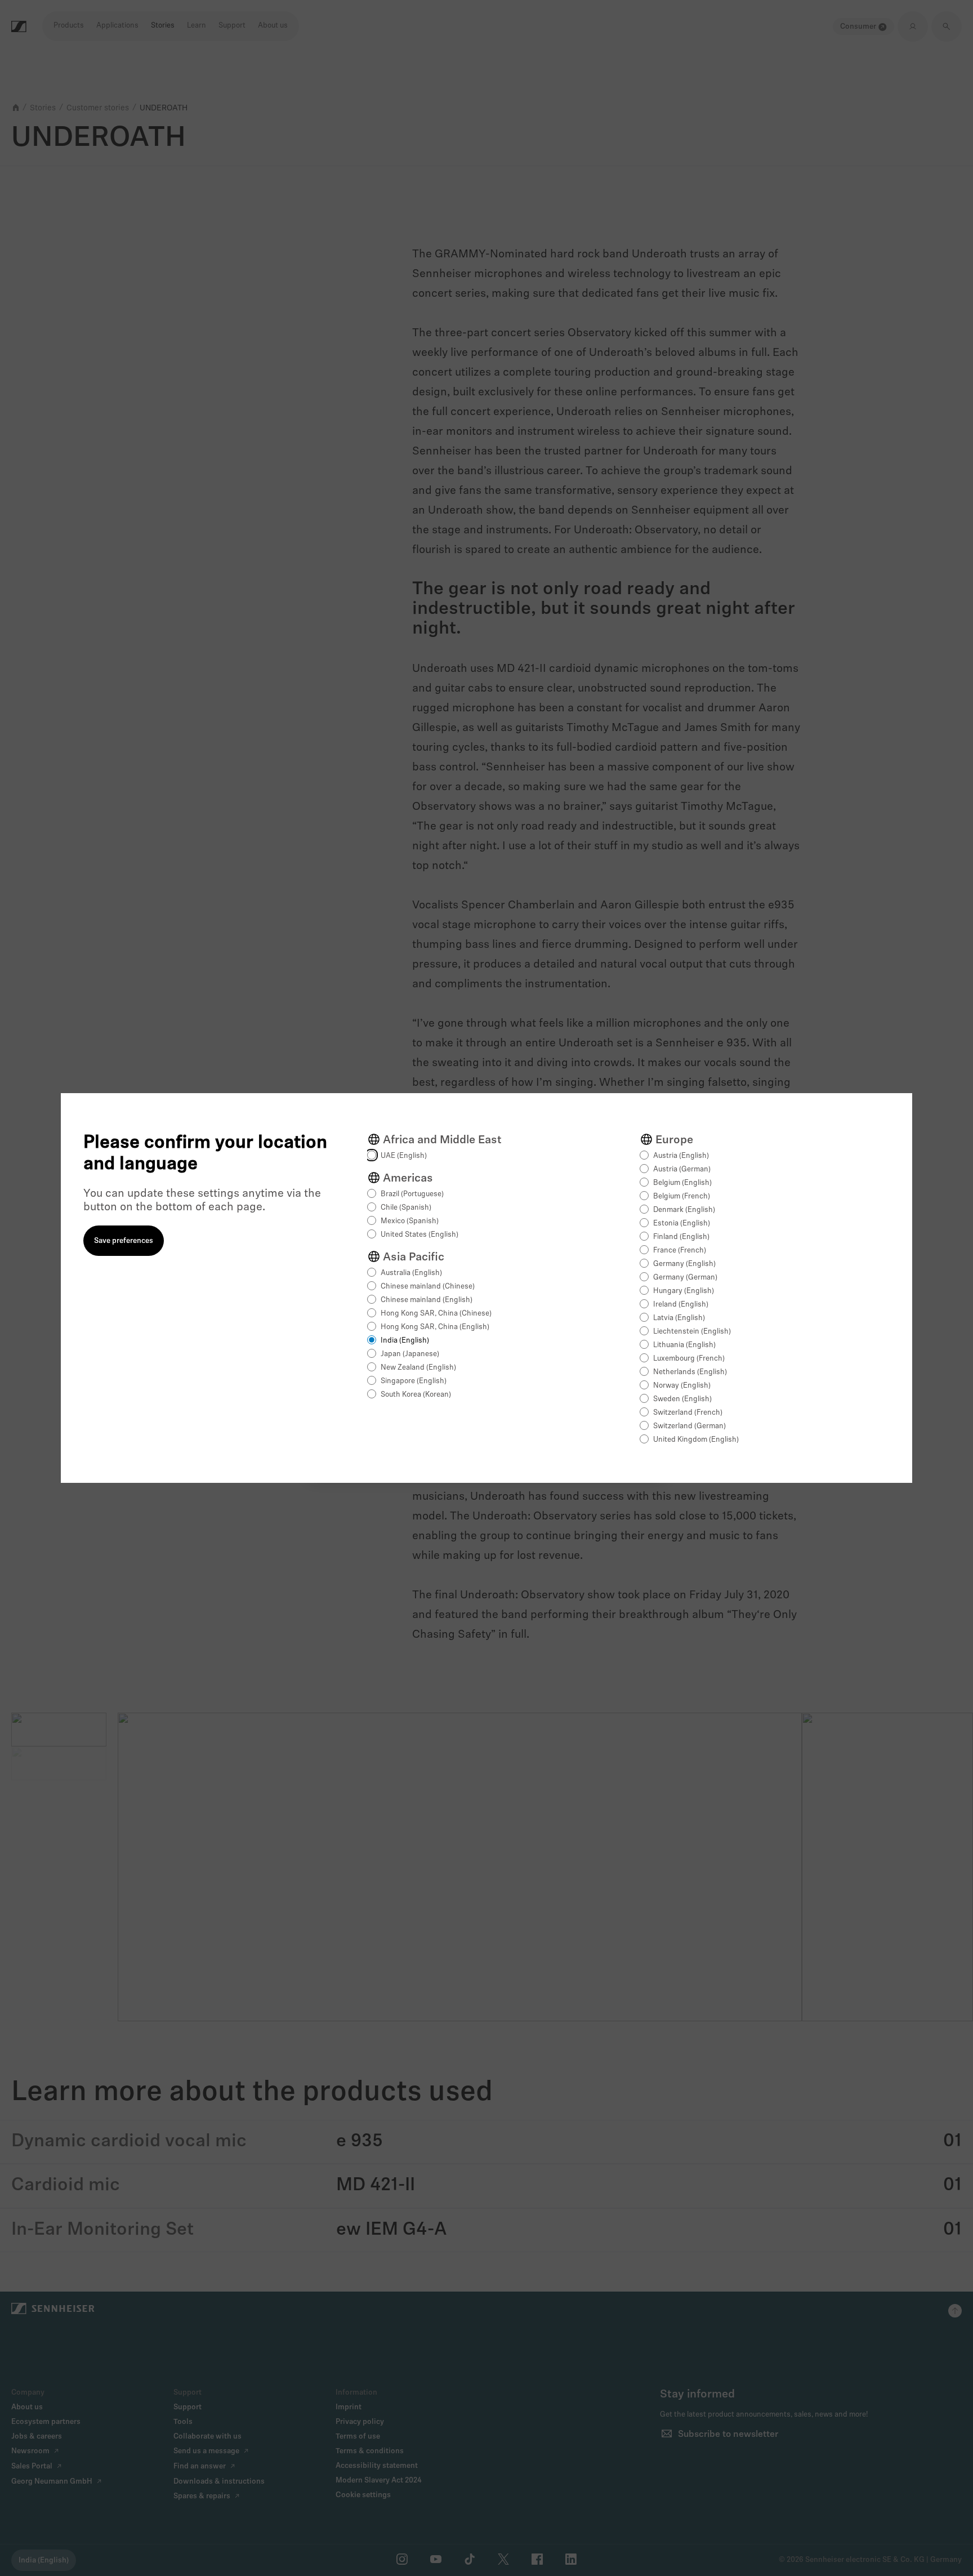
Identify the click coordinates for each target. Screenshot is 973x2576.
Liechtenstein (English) (692, 1332)
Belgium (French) (682, 1196)
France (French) (680, 1251)
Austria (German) (682, 1169)
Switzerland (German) (689, 1426)
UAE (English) (404, 1156)
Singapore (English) (414, 1381)
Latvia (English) (679, 1318)
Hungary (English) (684, 1291)
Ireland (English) (681, 1305)
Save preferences (124, 1241)
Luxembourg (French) (689, 1359)
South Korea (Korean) (416, 1395)
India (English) (405, 1341)
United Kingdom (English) (696, 1440)
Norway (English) (682, 1386)
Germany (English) (684, 1264)
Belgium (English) (682, 1183)
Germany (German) (685, 1278)
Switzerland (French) (688, 1413)
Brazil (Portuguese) (412, 1194)
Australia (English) (411, 1273)
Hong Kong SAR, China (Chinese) (436, 1314)
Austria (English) (681, 1156)
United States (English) (419, 1235)
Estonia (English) (682, 1224)
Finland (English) (681, 1237)
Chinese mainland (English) (427, 1300)
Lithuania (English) (684, 1345)
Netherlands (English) (690, 1372)
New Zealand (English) (418, 1368)
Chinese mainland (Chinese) (428, 1287)
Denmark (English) (684, 1210)
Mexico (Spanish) (410, 1221)
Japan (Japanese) (410, 1354)
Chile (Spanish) (406, 1208)
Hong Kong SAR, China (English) (435, 1327)
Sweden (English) (682, 1399)
